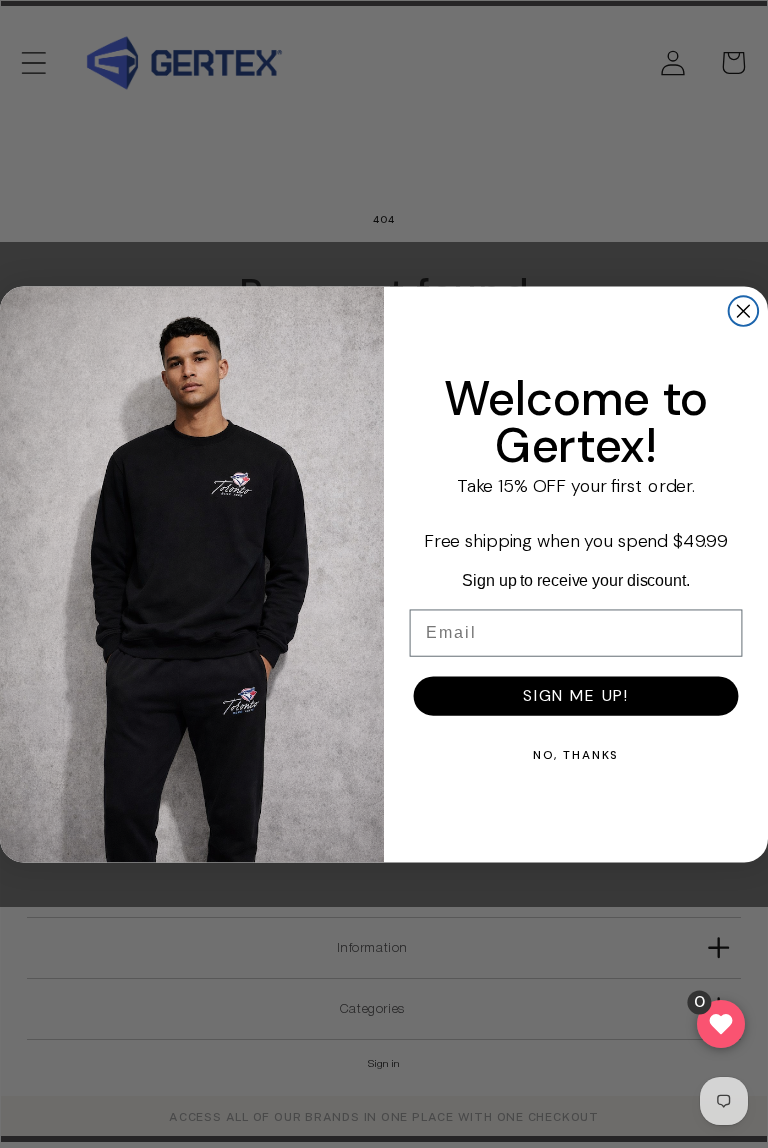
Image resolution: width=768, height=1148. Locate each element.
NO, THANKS (576, 754)
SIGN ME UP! (576, 694)
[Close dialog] (744, 311)
